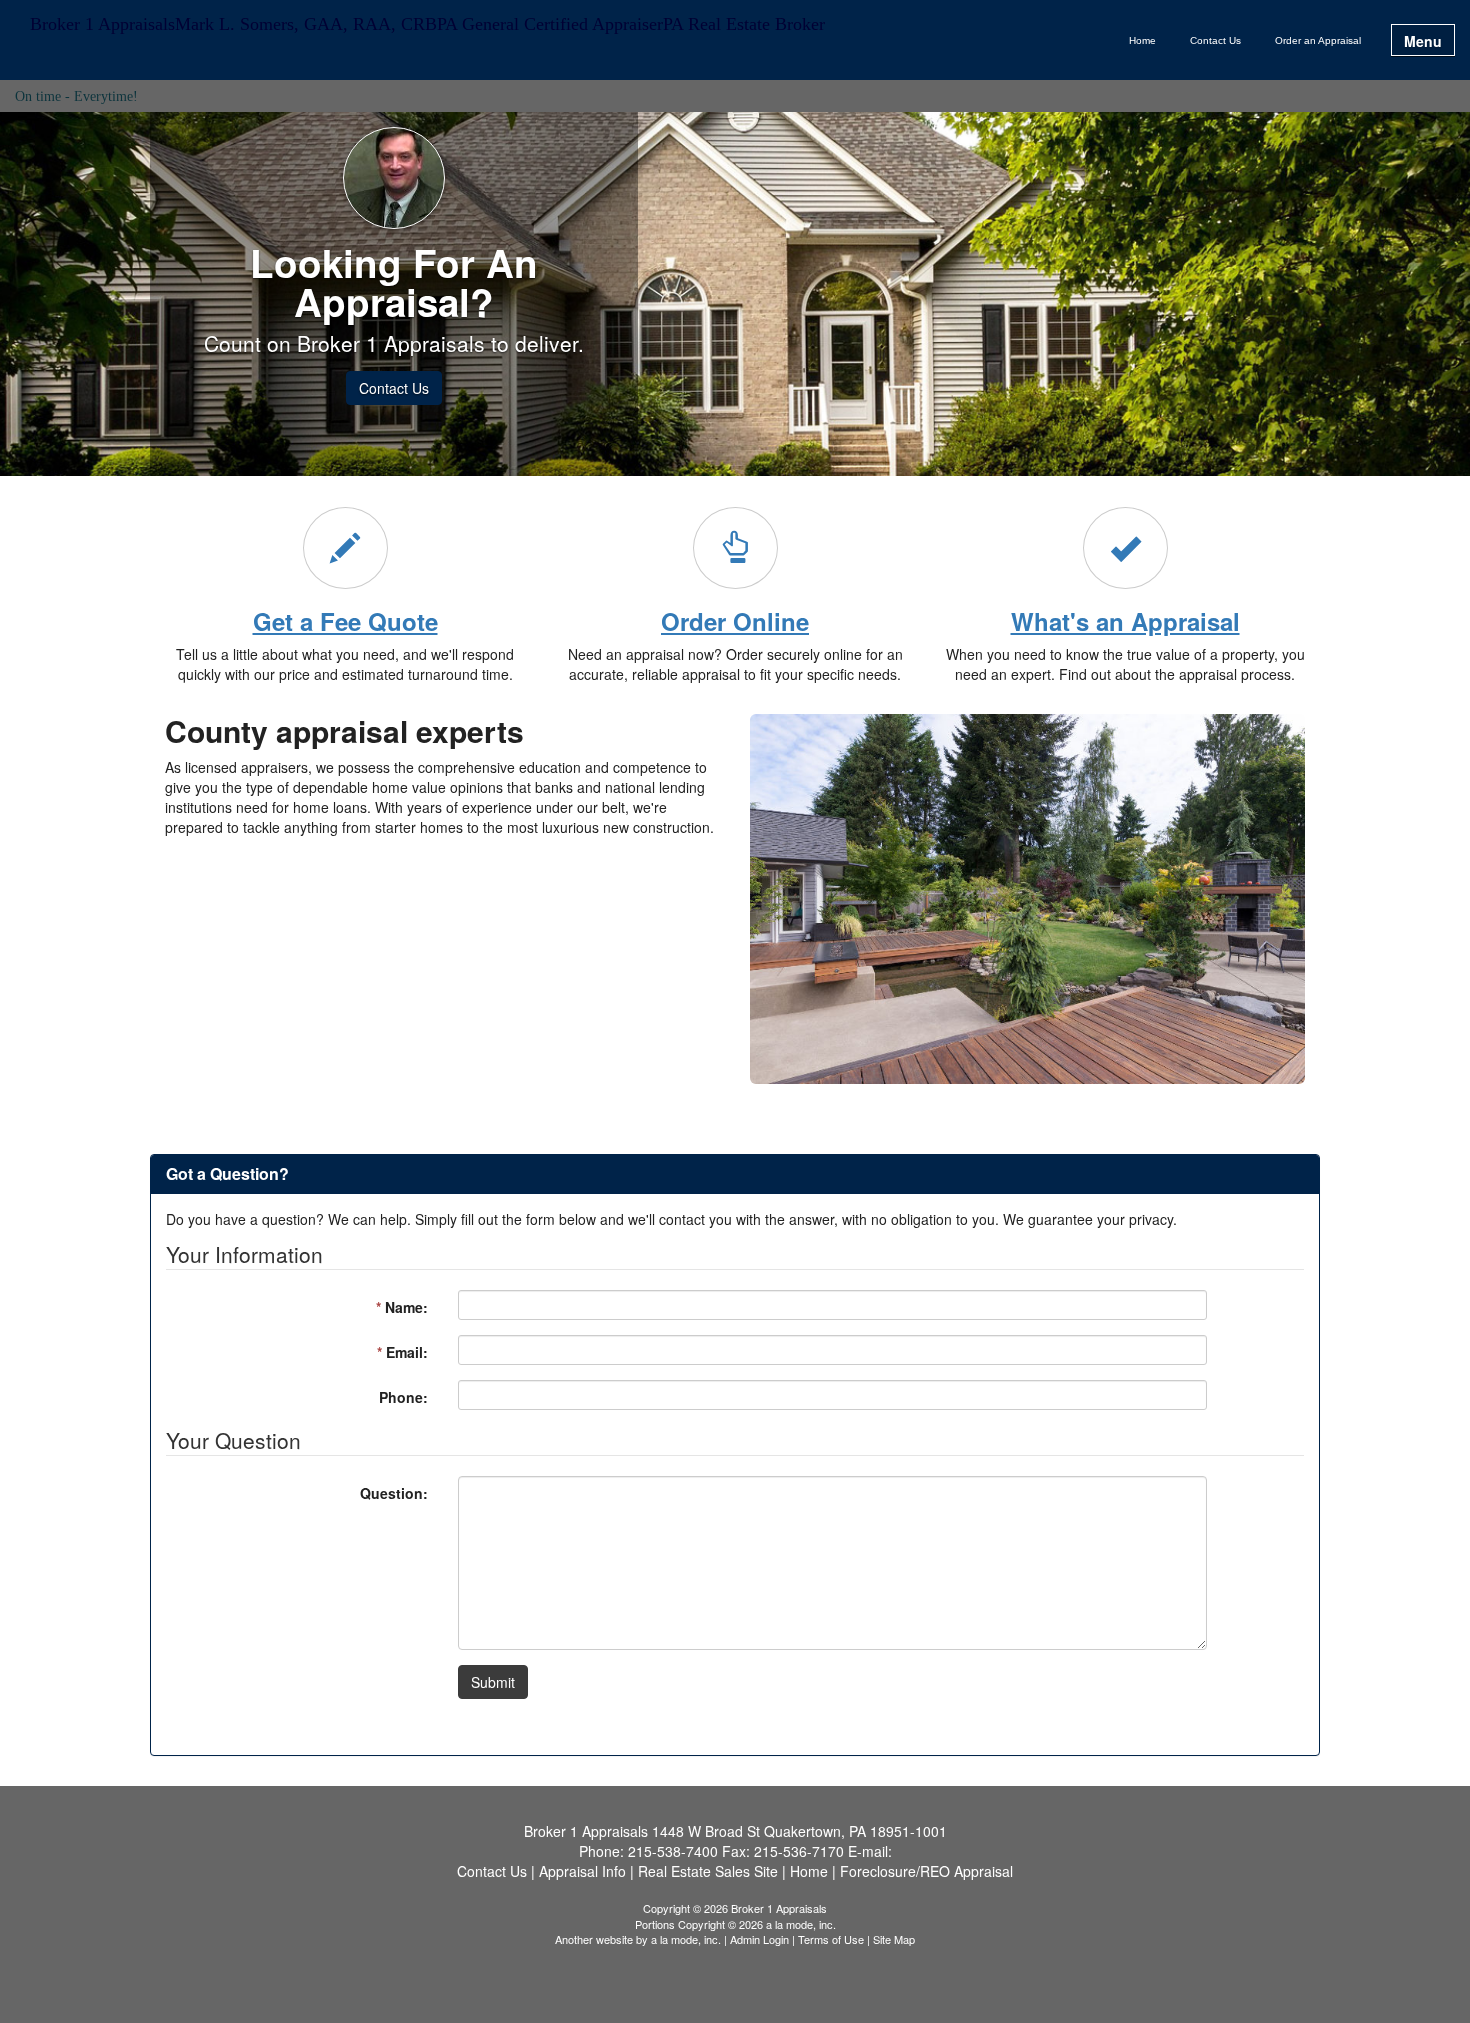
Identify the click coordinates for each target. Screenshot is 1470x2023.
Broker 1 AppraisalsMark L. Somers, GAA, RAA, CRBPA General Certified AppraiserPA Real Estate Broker (427, 24)
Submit (493, 1682)
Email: (402, 1352)
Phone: (403, 1397)
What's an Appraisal (1125, 621)
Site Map (894, 1939)
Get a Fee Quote (345, 621)
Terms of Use (831, 1939)
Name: (402, 1307)
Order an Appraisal (1318, 40)
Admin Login (759, 1939)
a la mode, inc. (686, 1939)
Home (1142, 40)
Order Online (735, 621)
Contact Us (1215, 40)
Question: (394, 1493)
